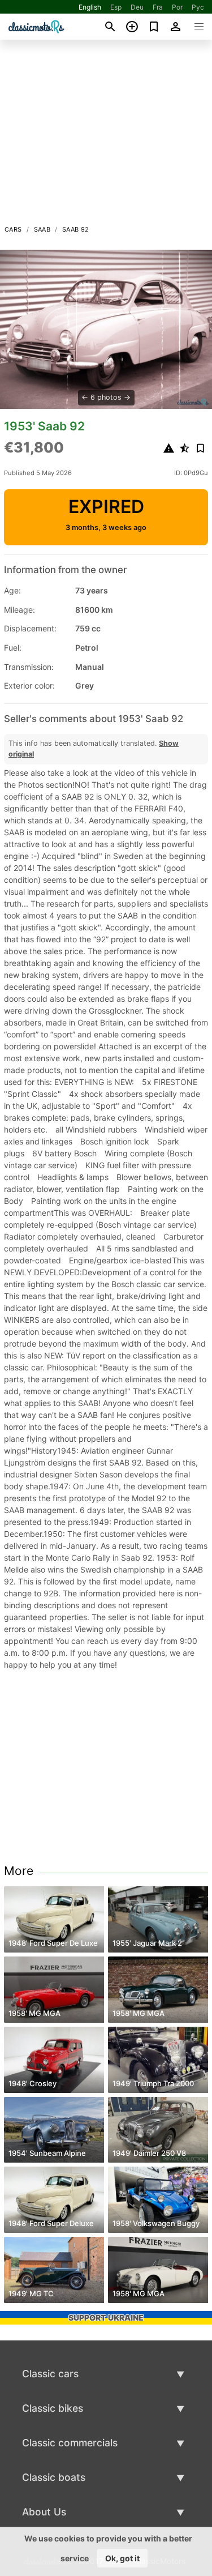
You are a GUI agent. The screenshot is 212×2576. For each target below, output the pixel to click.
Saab (42, 229)
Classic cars (50, 2374)
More (19, 1871)
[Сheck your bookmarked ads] (154, 27)
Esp (116, 7)
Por (177, 7)
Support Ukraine (106, 2317)
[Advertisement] (106, 135)
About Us (44, 2512)
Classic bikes (53, 2408)
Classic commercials (70, 2443)
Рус (198, 7)
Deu (137, 7)
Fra (158, 7)
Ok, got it (122, 2558)
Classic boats (54, 2477)
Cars (13, 229)
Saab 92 (76, 229)
